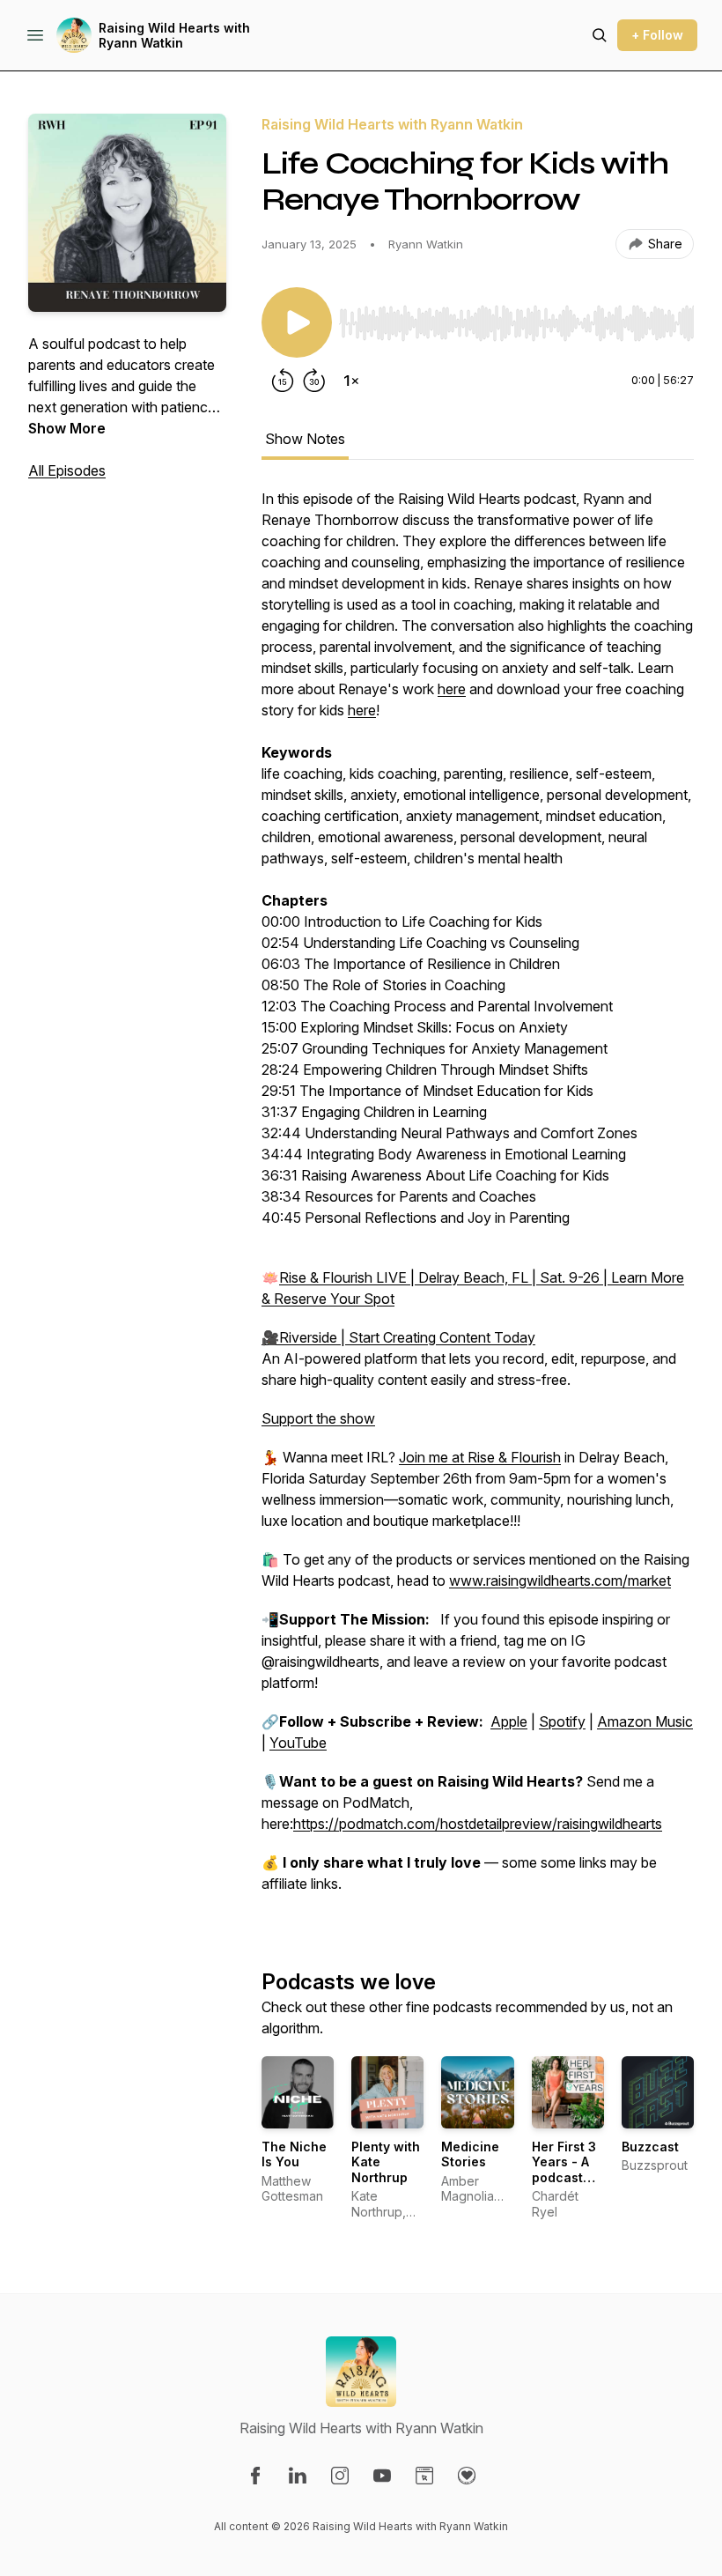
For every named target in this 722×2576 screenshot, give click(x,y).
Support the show (318, 1418)
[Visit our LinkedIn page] (298, 2476)
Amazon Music (645, 1721)
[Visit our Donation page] (467, 2476)
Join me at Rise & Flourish (480, 1457)
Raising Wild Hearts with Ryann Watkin (174, 36)
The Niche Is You (294, 2154)
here (452, 689)
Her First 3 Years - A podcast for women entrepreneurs (577, 2177)
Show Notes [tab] (305, 439)
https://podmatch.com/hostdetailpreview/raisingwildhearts (478, 1824)
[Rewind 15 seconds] (283, 381)
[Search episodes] (600, 35)
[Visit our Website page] (424, 2476)
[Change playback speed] (351, 381)
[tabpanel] (478, 1200)
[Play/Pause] (297, 322)
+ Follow (657, 35)
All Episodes (67, 470)
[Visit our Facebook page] (255, 2476)
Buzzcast (650, 2147)
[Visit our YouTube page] (382, 2476)
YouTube (298, 1743)
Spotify (562, 1721)
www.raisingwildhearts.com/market (560, 1580)
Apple (509, 1721)
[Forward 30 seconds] (314, 381)
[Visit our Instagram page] (340, 2476)
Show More (67, 428)
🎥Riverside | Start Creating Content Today (398, 1337)
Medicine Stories (470, 2154)
